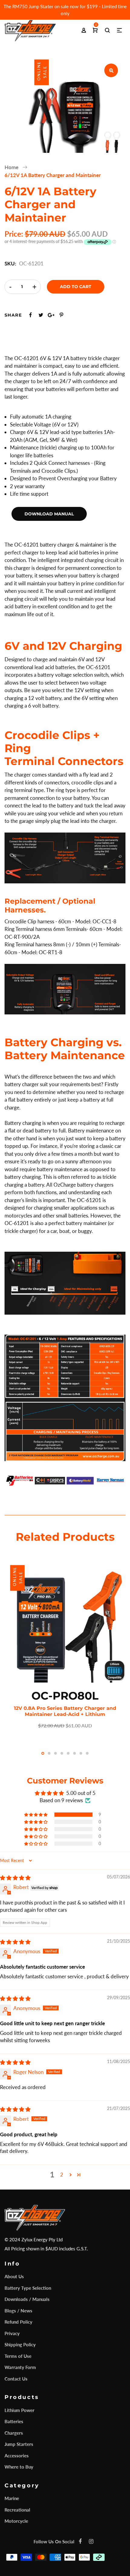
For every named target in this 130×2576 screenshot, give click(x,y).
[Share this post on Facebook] (31, 315)
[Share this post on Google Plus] (51, 315)
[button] (36, 1815)
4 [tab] (62, 1753)
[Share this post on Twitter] (41, 315)
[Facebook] (80, 2541)
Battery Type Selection (28, 2288)
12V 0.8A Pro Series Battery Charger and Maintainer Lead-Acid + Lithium (65, 1711)
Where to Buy (19, 2467)
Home (11, 167)
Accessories (17, 2456)
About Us (14, 2276)
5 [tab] (68, 1753)
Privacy (12, 2333)
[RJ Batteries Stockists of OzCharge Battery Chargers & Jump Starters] (20, 1480)
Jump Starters (19, 2444)
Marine (12, 2498)
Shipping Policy (20, 2344)
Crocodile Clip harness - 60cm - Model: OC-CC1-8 (60, 921)
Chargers (14, 2433)
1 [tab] (43, 1753)
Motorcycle (16, 2521)
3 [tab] (55, 1753)
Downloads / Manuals (27, 2299)
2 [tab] (49, 1753)
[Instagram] (91, 2541)
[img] (15, 1878)
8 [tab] (87, 1753)
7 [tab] (81, 1753)
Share (13, 315)
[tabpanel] (65, 1645)
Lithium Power (19, 2410)
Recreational (17, 2510)
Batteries (14, 2421)
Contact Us (16, 2379)
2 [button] (62, 2175)
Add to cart (76, 287)
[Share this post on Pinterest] (61, 315)
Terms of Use (18, 2356)
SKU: (10, 263)
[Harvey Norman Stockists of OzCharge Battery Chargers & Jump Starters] (110, 1480)
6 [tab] (75, 1753)
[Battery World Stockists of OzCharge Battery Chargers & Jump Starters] (80, 1480)
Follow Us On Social (54, 2541)
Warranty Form (20, 2367)
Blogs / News (18, 2311)
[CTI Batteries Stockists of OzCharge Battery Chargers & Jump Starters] (50, 1480)
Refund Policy (18, 2322)
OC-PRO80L (65, 1696)
